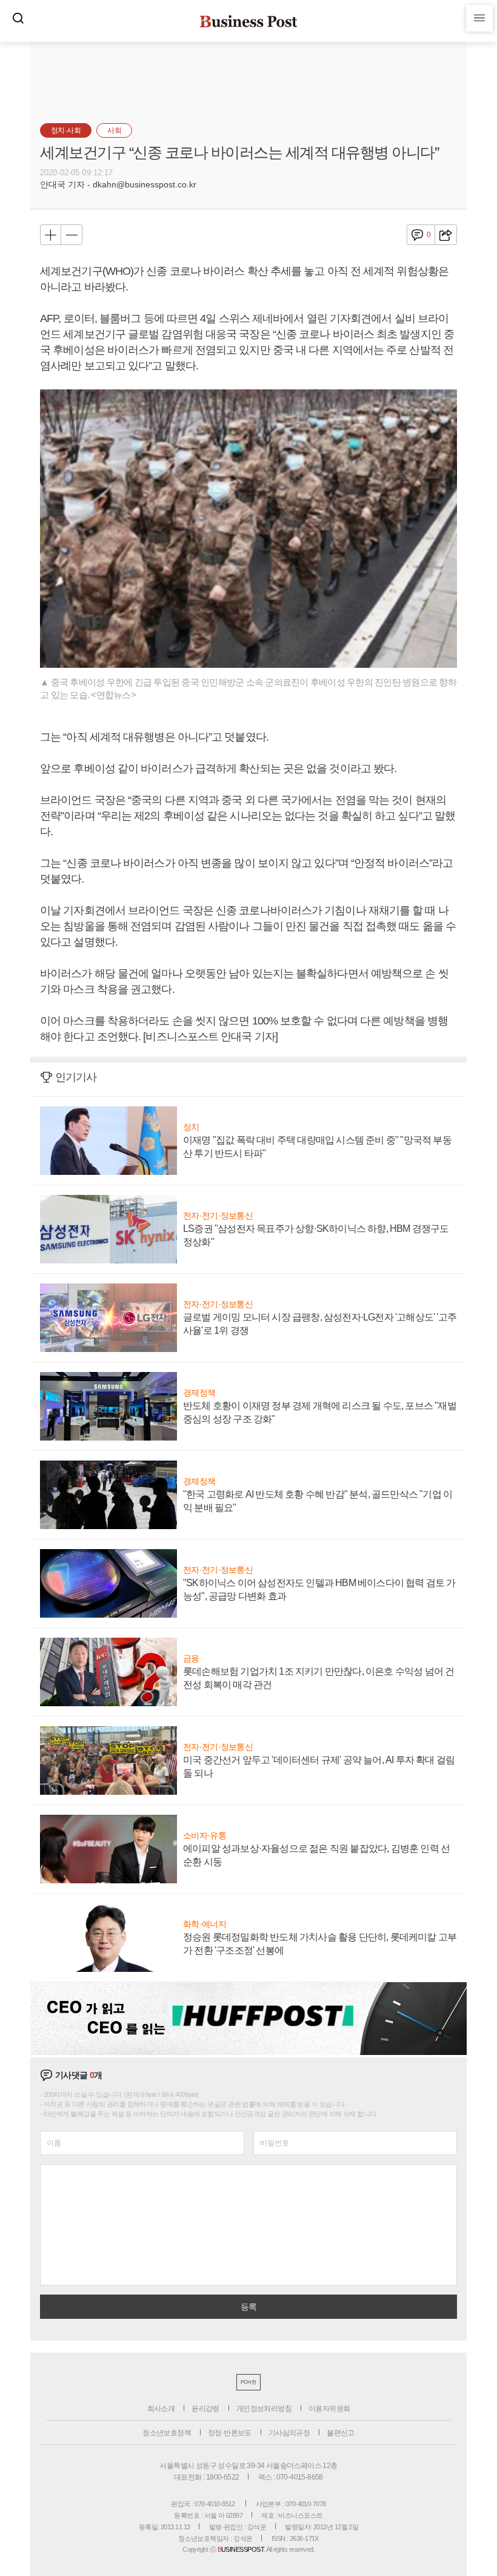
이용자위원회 (329, 2409)
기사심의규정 (289, 2433)
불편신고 (341, 2433)
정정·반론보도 (230, 2433)
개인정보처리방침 (264, 2409)
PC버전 (248, 2382)
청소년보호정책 (167, 2433)
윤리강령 (205, 2409)
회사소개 (161, 2409)
